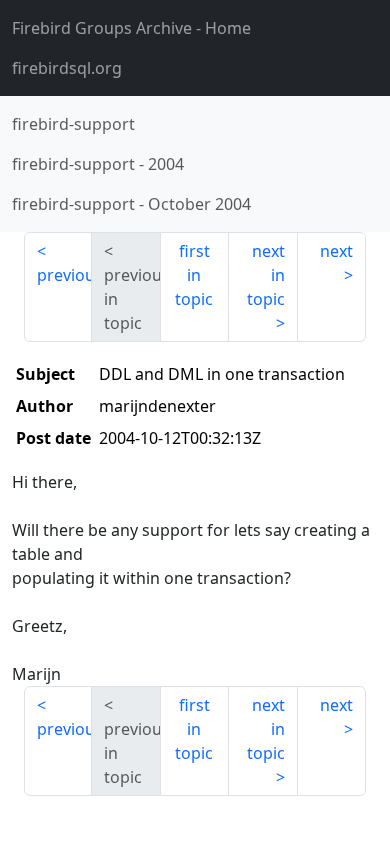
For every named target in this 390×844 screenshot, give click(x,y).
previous (64, 275)
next (336, 251)
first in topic (194, 275)
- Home (131, 28)
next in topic (266, 275)
